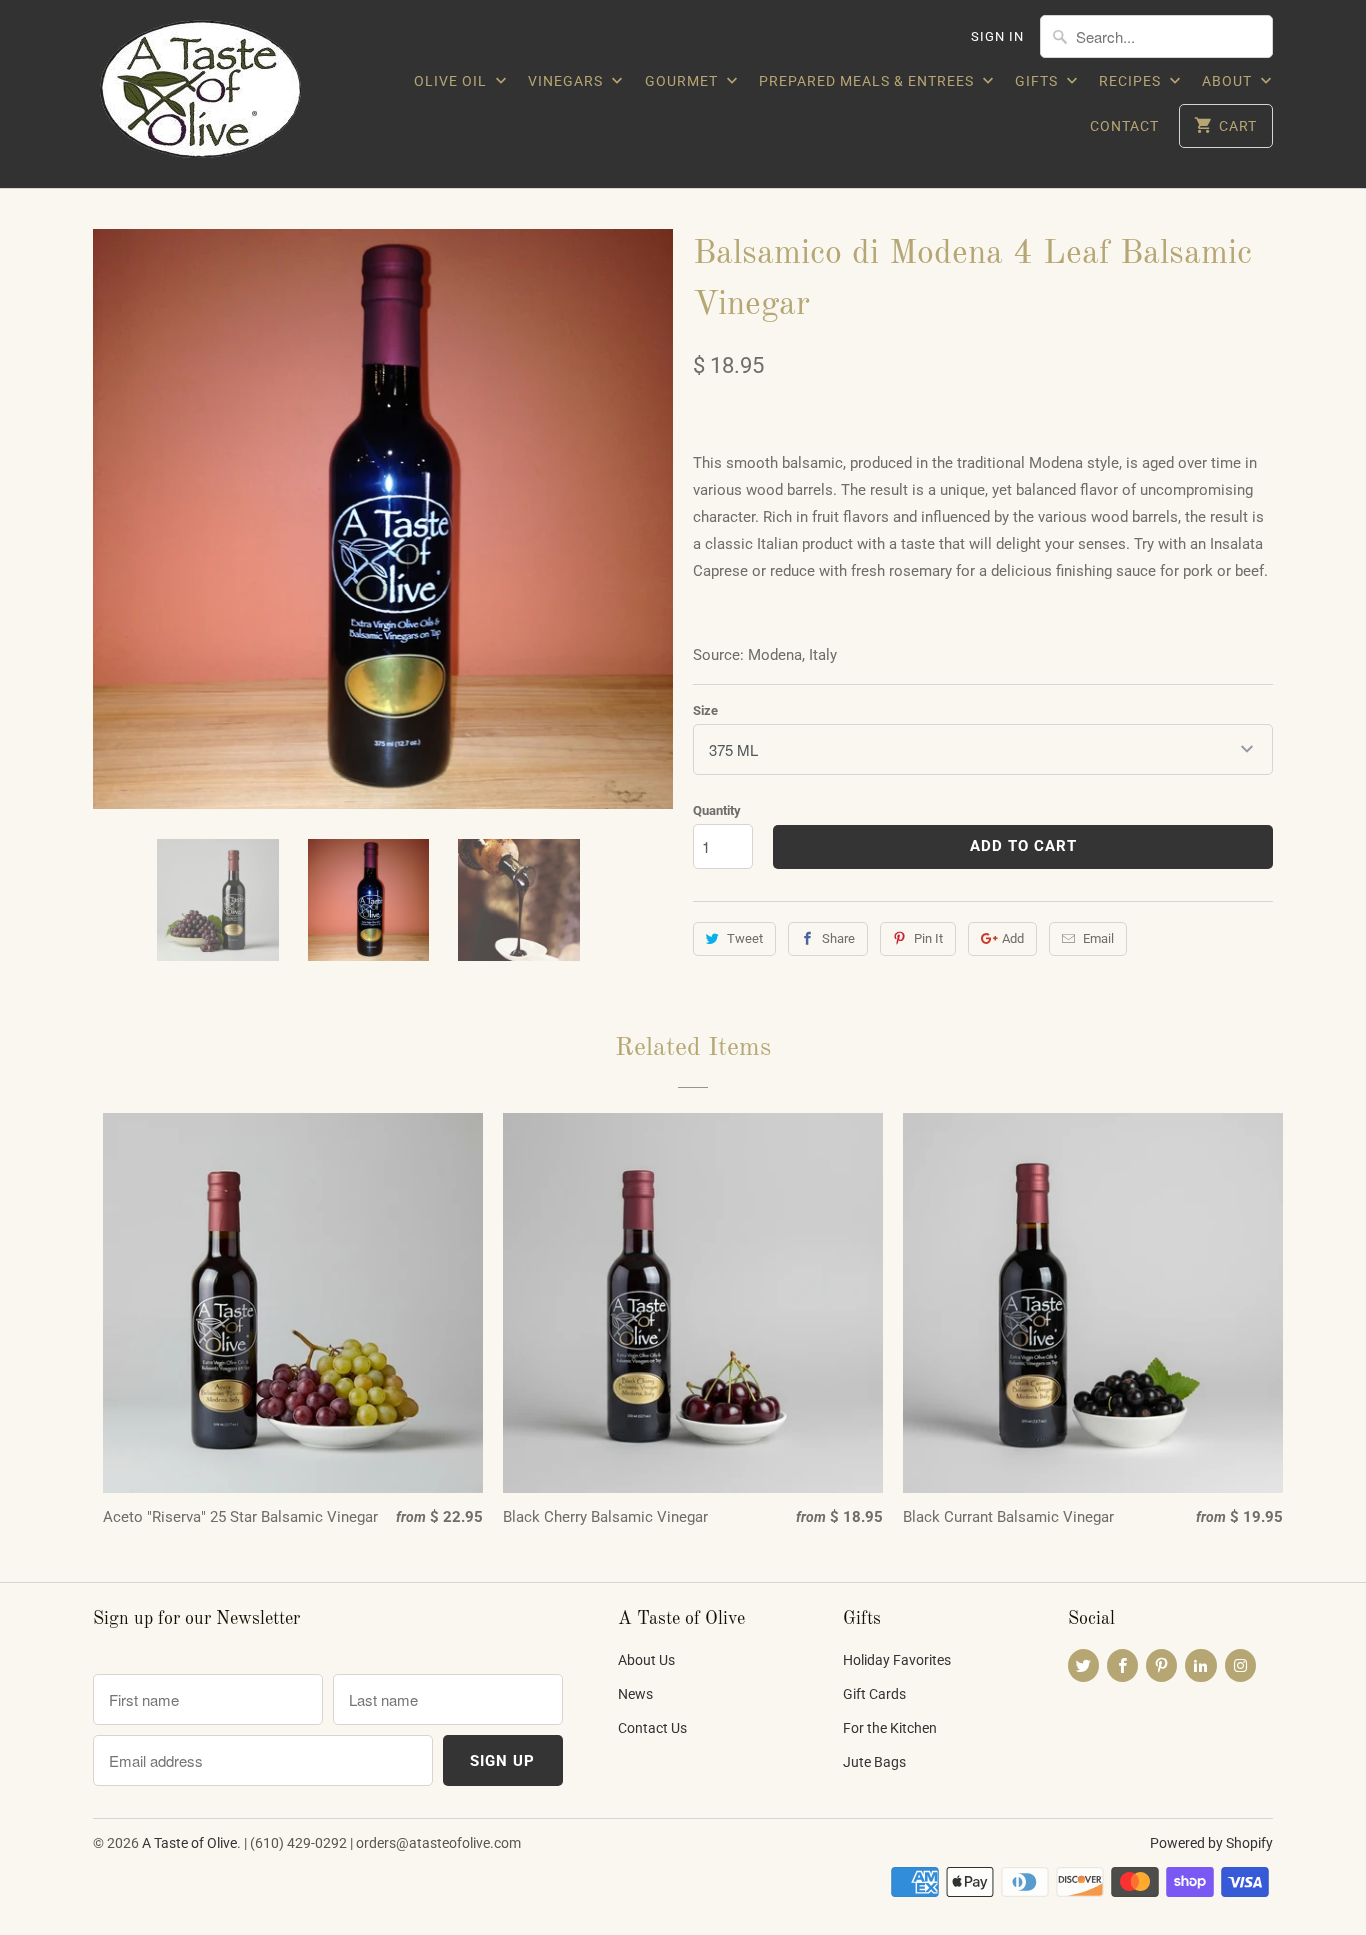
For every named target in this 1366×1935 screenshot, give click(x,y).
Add (1013, 938)
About (1229, 81)
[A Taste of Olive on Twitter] (1083, 1665)
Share (838, 938)
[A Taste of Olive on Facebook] (1122, 1665)
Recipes (1132, 81)
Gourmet (683, 81)
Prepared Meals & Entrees (868, 81)
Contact (1124, 126)
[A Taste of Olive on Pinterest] (1161, 1665)
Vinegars (567, 81)
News (635, 1694)
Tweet (745, 938)
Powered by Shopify (1211, 1843)
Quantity (717, 810)
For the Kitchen (890, 1728)
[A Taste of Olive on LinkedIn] (1200, 1665)
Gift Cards (874, 1694)
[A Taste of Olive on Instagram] (1240, 1665)
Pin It (928, 938)
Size (705, 710)
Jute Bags (874, 1762)
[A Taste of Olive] (233, 94)
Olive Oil (452, 81)
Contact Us (652, 1728)
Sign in (997, 36)
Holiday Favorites (897, 1660)
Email (1098, 938)
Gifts (1038, 81)
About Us (646, 1660)
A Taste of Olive (189, 1843)
